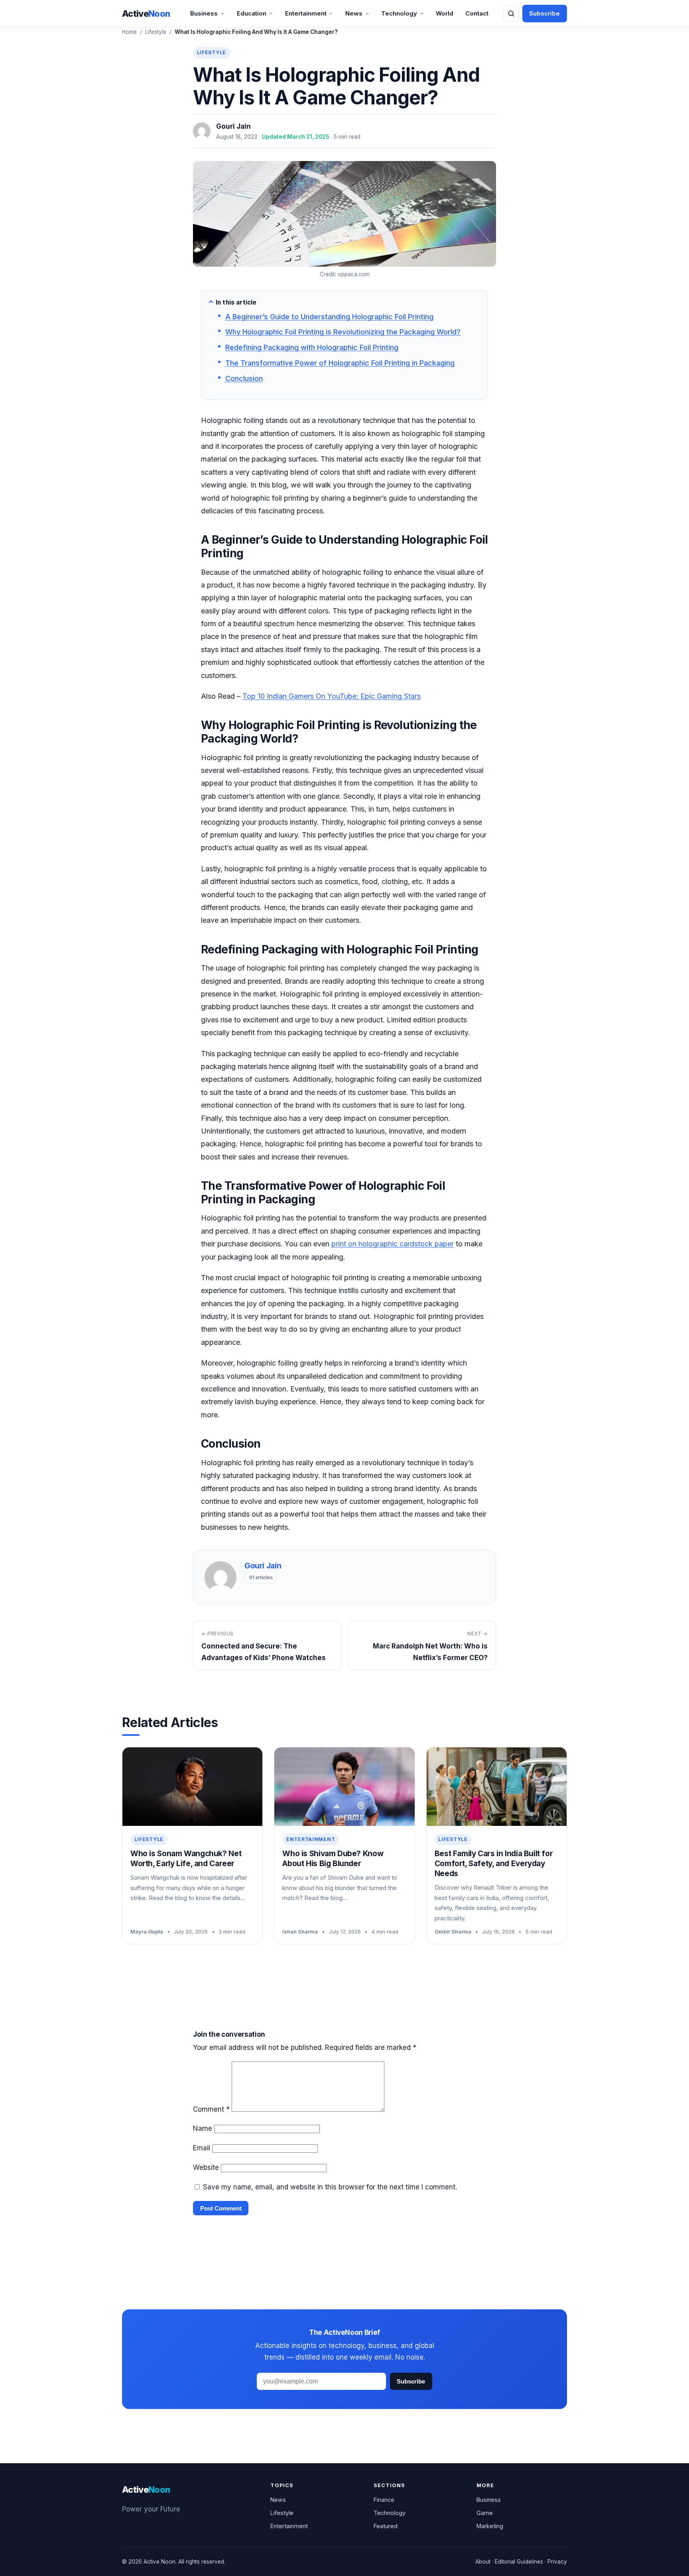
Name (203, 2128)
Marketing (490, 2526)
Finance (384, 2500)
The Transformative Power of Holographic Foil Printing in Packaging (340, 363)
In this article (236, 302)
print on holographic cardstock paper (393, 1244)
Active (146, 14)
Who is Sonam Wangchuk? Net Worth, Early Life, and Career (186, 1859)
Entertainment (306, 13)
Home (129, 32)
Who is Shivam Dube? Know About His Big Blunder (333, 1859)
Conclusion (244, 378)
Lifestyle (156, 32)
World (445, 13)
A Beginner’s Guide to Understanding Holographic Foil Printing (329, 317)
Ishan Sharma (300, 1932)
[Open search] (511, 14)
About (483, 2562)
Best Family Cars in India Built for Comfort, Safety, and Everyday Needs (494, 1863)
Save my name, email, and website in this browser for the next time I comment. (330, 2187)
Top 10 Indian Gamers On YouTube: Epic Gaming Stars (332, 696)
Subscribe (544, 13)
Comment (211, 2109)
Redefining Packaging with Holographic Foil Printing (312, 347)
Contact (477, 13)
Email (202, 2148)
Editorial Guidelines (519, 2562)
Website (206, 2167)
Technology (399, 13)
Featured (386, 2526)
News (354, 13)
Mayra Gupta (147, 1932)
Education (252, 13)
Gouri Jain (233, 126)
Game (485, 2513)
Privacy (557, 2562)
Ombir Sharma (453, 1932)
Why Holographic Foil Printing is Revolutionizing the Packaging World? (343, 332)
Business (204, 13)
